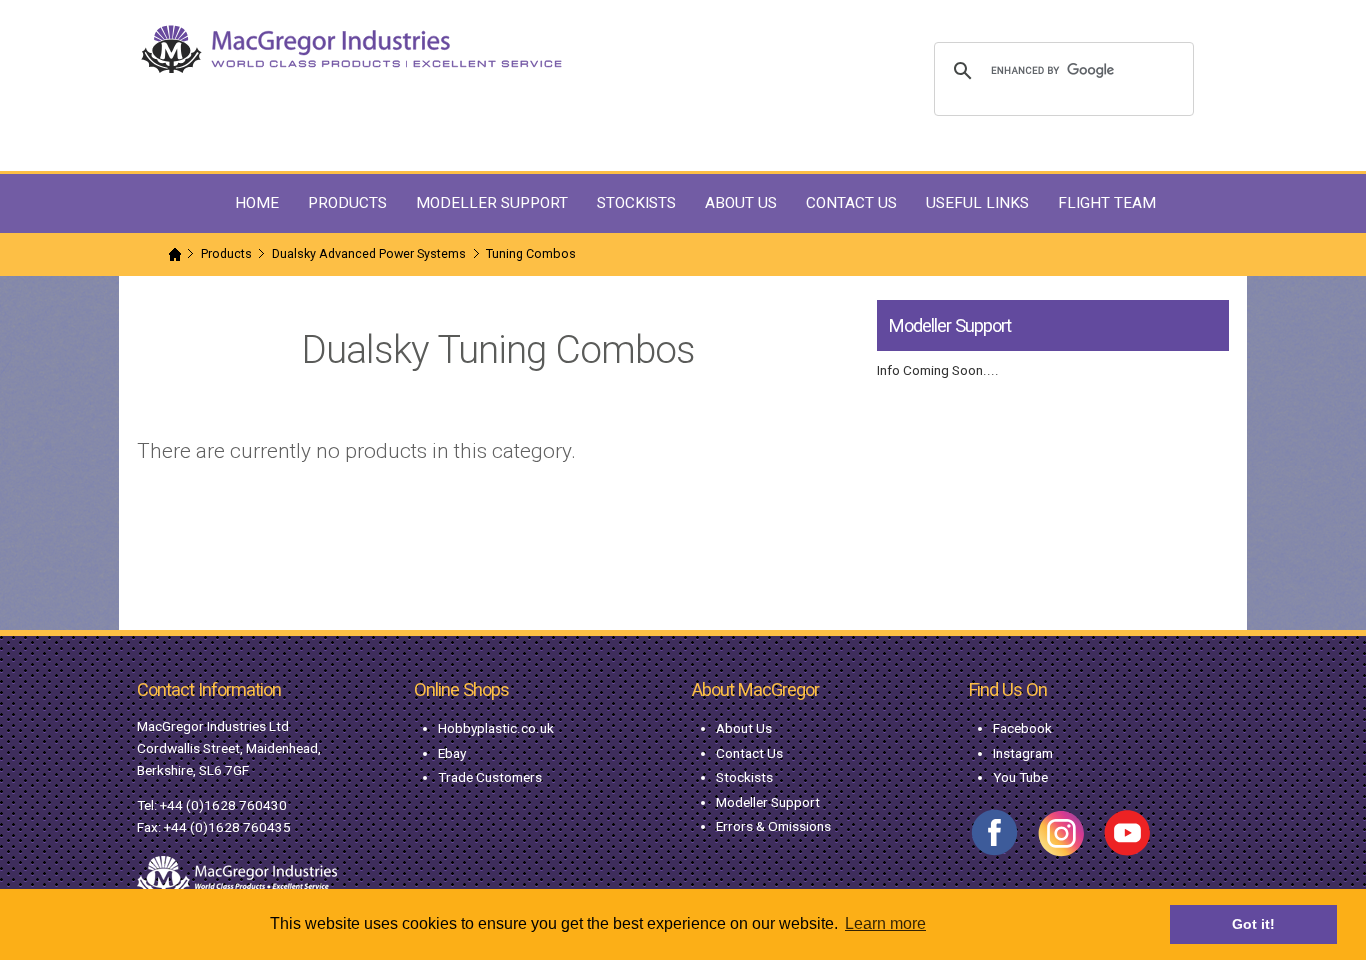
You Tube (1020, 777)
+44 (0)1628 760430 (223, 805)
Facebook (1022, 728)
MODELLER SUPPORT (492, 203)
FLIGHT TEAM (1107, 203)
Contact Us (749, 753)
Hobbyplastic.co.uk (496, 728)
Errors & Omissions (773, 826)
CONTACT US (851, 203)
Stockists (744, 777)
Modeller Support (768, 802)
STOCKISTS (636, 203)
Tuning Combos (531, 253)
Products (226, 253)
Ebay (452, 753)
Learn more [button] (885, 923)
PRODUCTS (347, 203)
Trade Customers (490, 777)
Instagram (1023, 753)
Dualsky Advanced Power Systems (369, 253)
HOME (257, 203)
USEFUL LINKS (977, 203)
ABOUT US (741, 203)
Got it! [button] (1253, 924)
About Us (744, 728)
